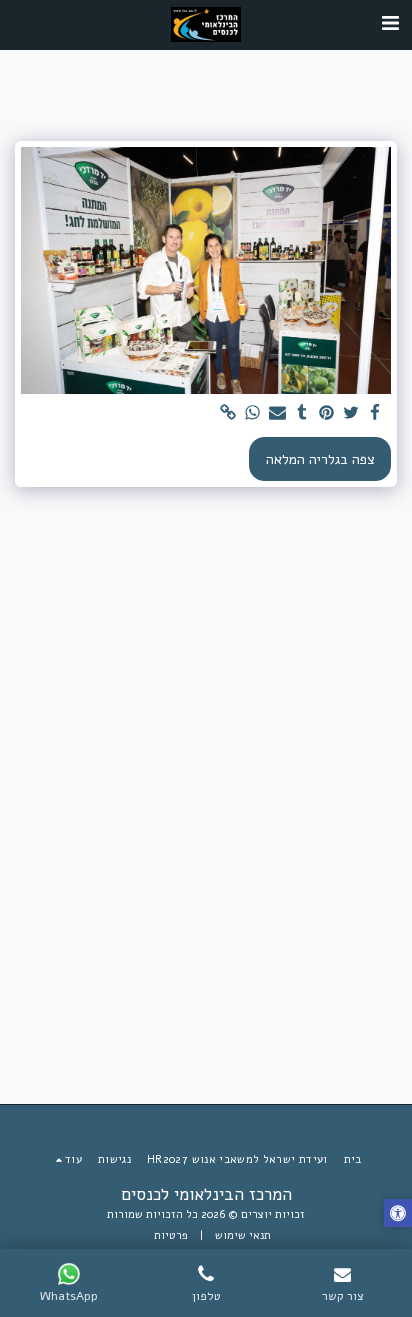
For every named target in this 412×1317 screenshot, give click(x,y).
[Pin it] (327, 413)
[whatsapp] (253, 413)
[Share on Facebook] (376, 413)
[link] (229, 413)
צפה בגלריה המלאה (320, 459)
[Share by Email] (278, 413)
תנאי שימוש (243, 1235)
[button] (390, 23)
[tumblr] (302, 413)
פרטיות (171, 1235)
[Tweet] (351, 413)
